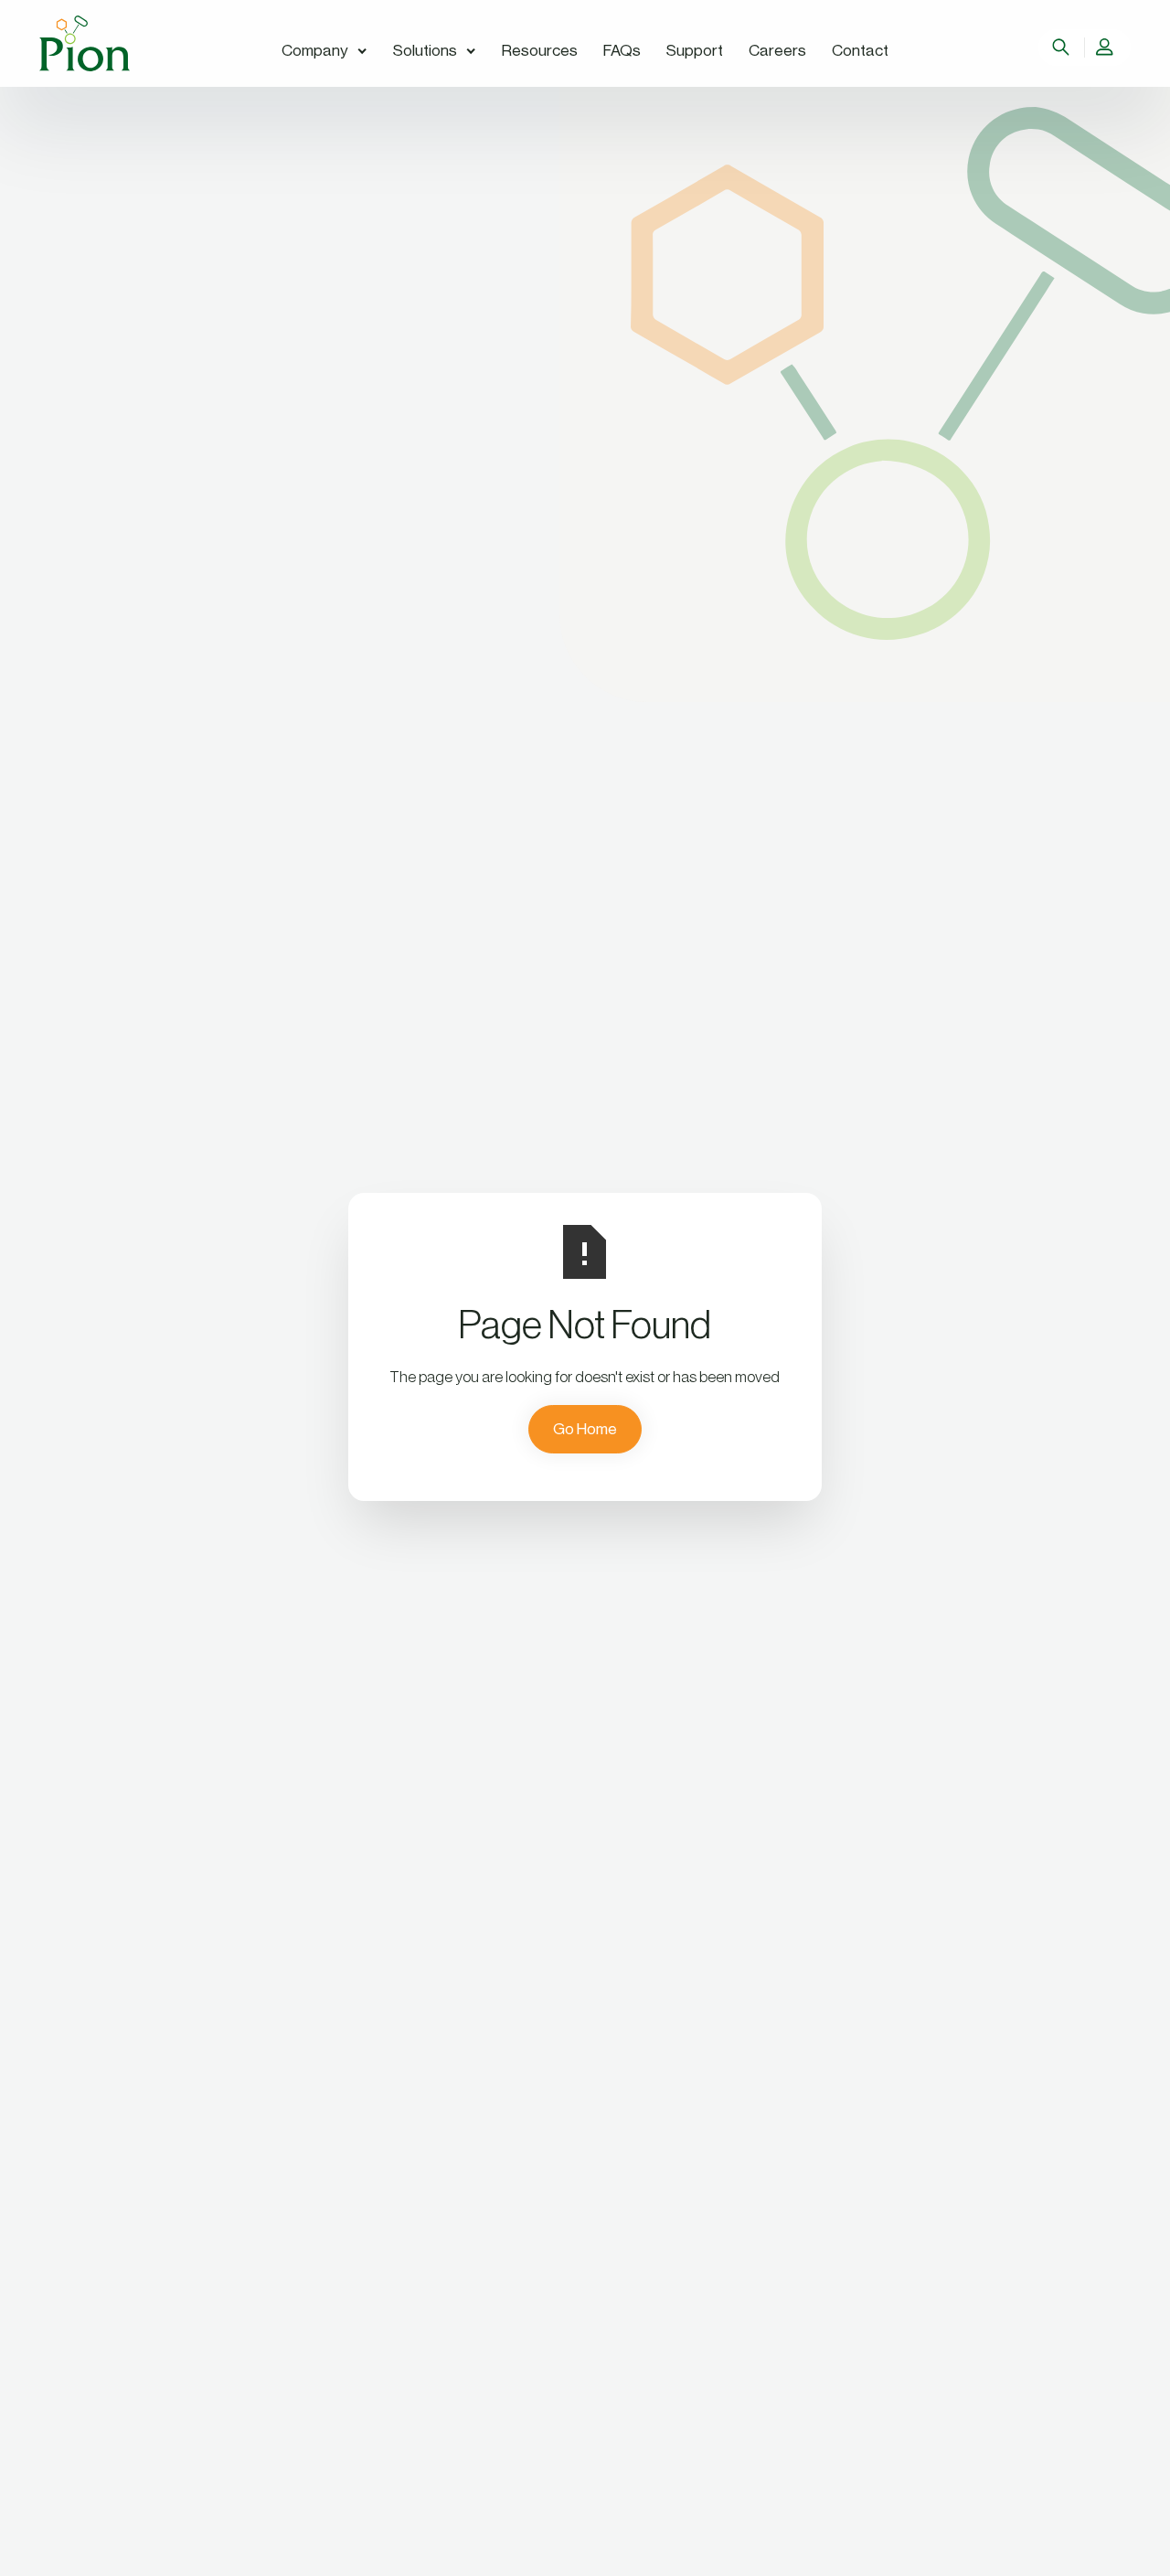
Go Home (585, 1429)
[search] (1063, 48)
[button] (324, 52)
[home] (85, 43)
